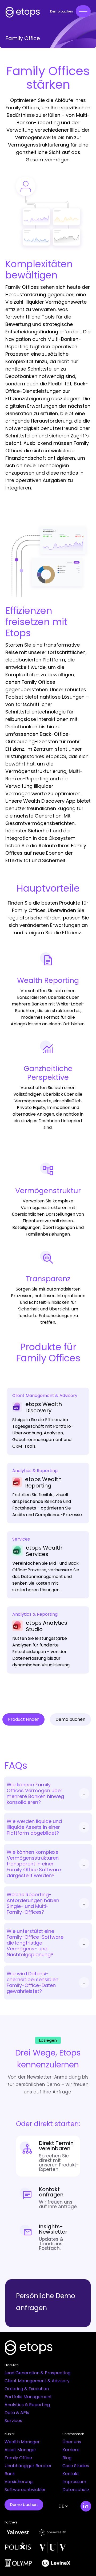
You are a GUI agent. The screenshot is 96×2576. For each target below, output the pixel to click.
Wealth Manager (22, 2442)
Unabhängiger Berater (28, 2466)
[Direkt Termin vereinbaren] (48, 2156)
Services (13, 2421)
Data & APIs (17, 2413)
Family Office (18, 2458)
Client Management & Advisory (37, 2381)
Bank (10, 2474)
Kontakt (71, 2474)
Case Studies (76, 2466)
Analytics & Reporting (27, 2405)
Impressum (74, 2482)
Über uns (72, 2442)
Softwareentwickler (25, 2490)
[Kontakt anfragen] (48, 2198)
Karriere (71, 2450)
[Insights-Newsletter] (48, 2237)
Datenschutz (76, 2490)
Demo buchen (62, 11)
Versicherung (19, 2482)
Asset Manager (20, 2450)
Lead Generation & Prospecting (37, 2373)
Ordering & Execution (27, 2389)
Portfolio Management (28, 2397)
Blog (67, 2458)
